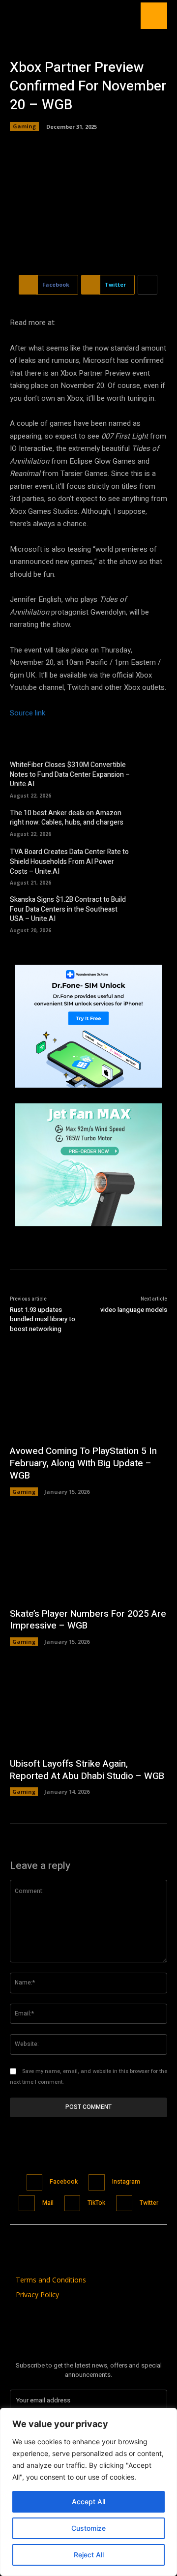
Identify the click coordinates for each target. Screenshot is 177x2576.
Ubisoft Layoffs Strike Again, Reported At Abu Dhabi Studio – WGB (87, 1770)
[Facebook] (35, 2182)
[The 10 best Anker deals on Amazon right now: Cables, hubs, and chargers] (153, 822)
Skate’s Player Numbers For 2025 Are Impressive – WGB (88, 1620)
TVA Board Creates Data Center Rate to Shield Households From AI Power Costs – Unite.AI (69, 861)
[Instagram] (97, 2182)
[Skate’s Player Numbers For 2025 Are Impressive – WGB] (88, 1557)
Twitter (149, 2203)
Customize (88, 2528)
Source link (28, 713)
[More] (147, 285)
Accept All (88, 2502)
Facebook (64, 2182)
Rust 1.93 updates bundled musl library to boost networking (43, 1319)
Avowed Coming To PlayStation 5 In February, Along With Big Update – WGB (83, 1463)
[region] (88, 2492)
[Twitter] (124, 2204)
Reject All (89, 2555)
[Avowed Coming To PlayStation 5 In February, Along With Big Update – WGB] (88, 1394)
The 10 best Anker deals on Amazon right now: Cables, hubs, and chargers (67, 818)
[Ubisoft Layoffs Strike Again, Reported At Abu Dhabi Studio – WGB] (88, 1707)
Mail (48, 2203)
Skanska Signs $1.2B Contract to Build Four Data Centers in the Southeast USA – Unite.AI (68, 909)
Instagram (126, 2182)
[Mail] (27, 2204)
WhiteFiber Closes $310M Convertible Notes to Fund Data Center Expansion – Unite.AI (70, 774)
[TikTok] (73, 2204)
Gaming (24, 126)
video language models (134, 1310)
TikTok (96, 2203)
